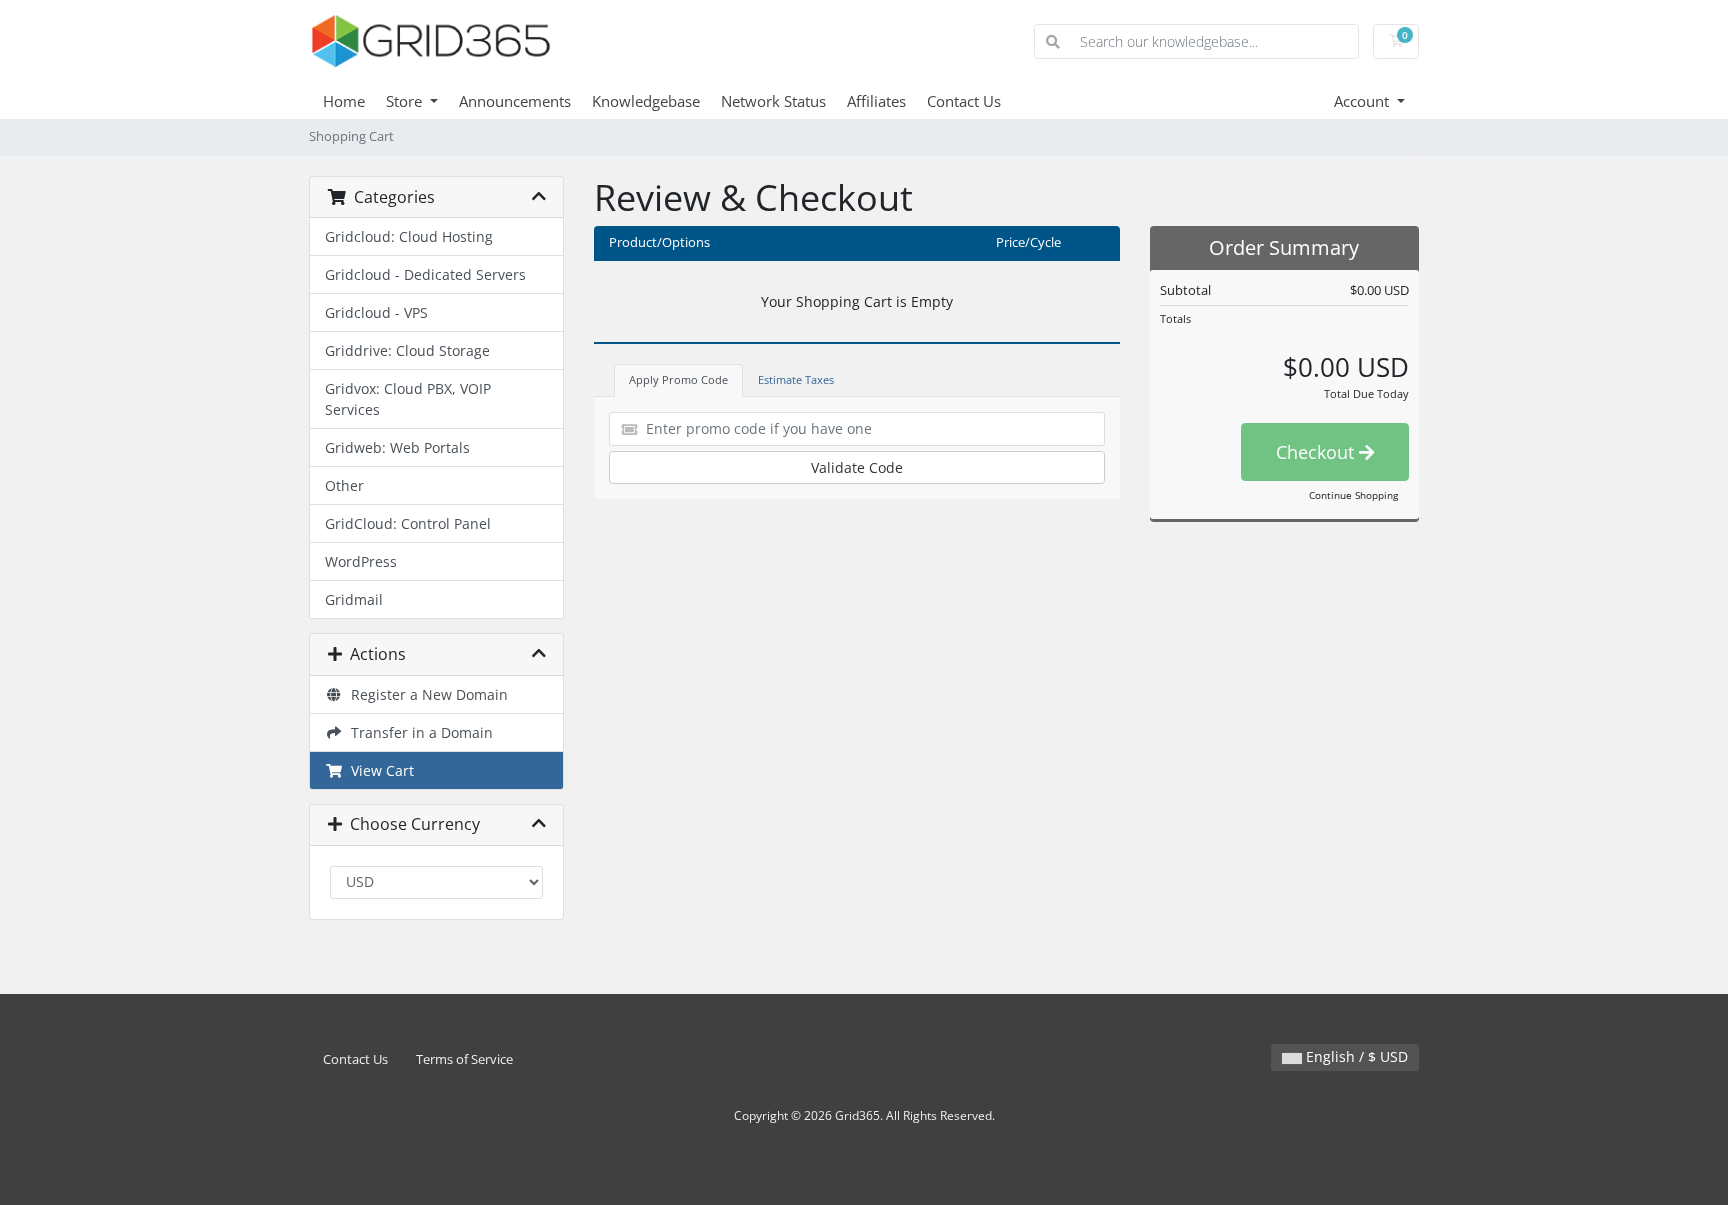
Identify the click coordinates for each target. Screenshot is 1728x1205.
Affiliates (876, 101)
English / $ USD (1355, 1056)
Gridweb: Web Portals (397, 447)
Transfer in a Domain (418, 732)
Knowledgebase (646, 101)
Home (344, 101)
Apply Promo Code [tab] (678, 379)
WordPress (361, 561)
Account (1363, 101)
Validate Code (857, 467)
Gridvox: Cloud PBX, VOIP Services (408, 399)
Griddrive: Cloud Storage (407, 350)
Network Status (773, 101)
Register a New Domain (425, 694)
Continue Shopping (1353, 495)
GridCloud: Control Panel (408, 523)
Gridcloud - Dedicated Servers (425, 274)
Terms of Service (464, 1059)
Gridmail (354, 599)
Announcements (515, 101)
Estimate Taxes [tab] (796, 379)
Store (406, 101)
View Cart (378, 770)
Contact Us (964, 101)
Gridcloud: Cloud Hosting (409, 236)
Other (344, 485)
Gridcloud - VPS (376, 312)
